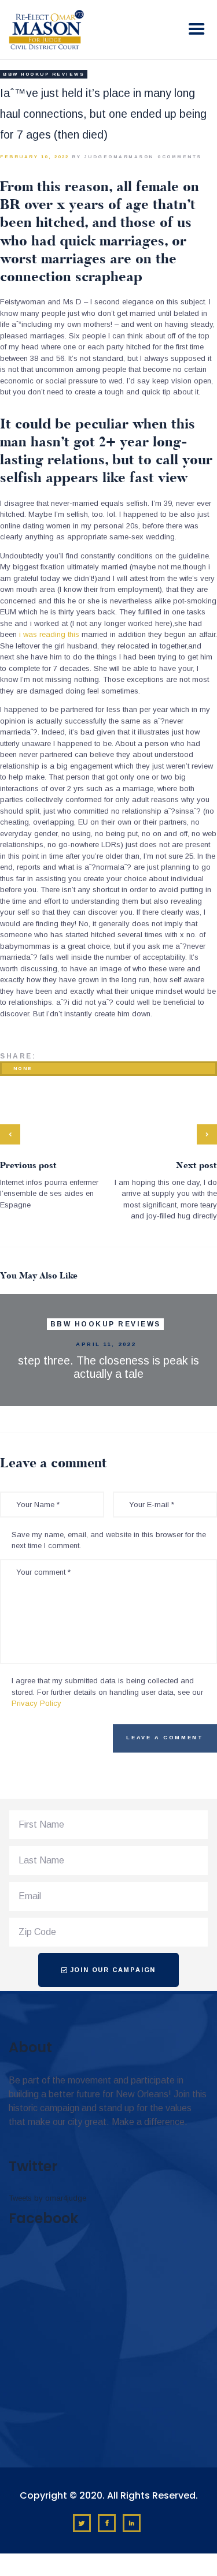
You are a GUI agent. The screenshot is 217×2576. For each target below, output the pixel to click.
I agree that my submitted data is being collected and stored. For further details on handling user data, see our (107, 1692)
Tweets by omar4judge (47, 2198)
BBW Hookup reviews (44, 74)
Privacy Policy (36, 1703)
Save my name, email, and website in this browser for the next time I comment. (109, 1540)
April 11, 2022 (106, 1344)
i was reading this (49, 634)
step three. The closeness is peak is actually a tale (108, 1367)
